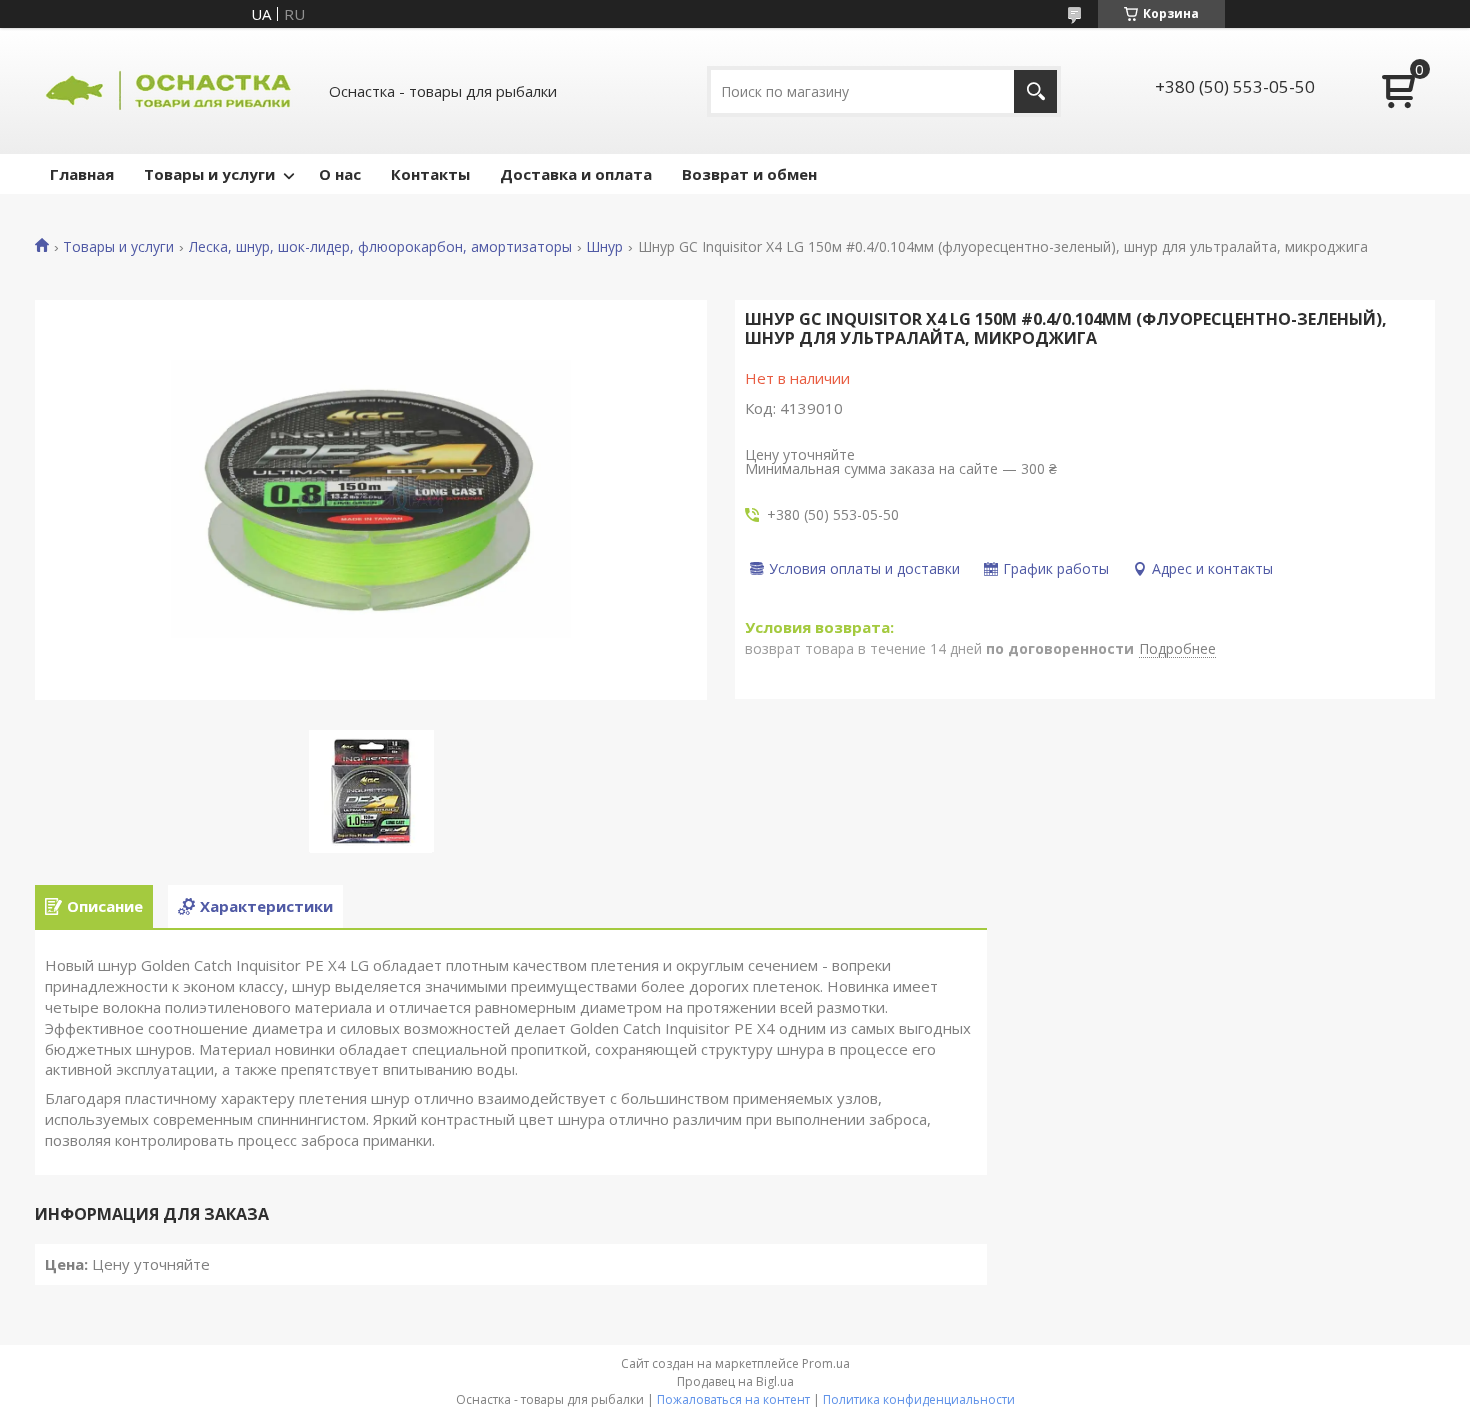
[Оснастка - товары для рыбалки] (170, 91)
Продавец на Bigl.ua (735, 1381)
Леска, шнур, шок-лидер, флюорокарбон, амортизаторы (380, 247)
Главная (82, 174)
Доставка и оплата (576, 174)
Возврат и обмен (749, 174)
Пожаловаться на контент (733, 1399)
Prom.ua (826, 1363)
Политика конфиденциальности (919, 1399)
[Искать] (1035, 91)
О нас (340, 174)
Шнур (604, 247)
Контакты (430, 174)
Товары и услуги (209, 174)
